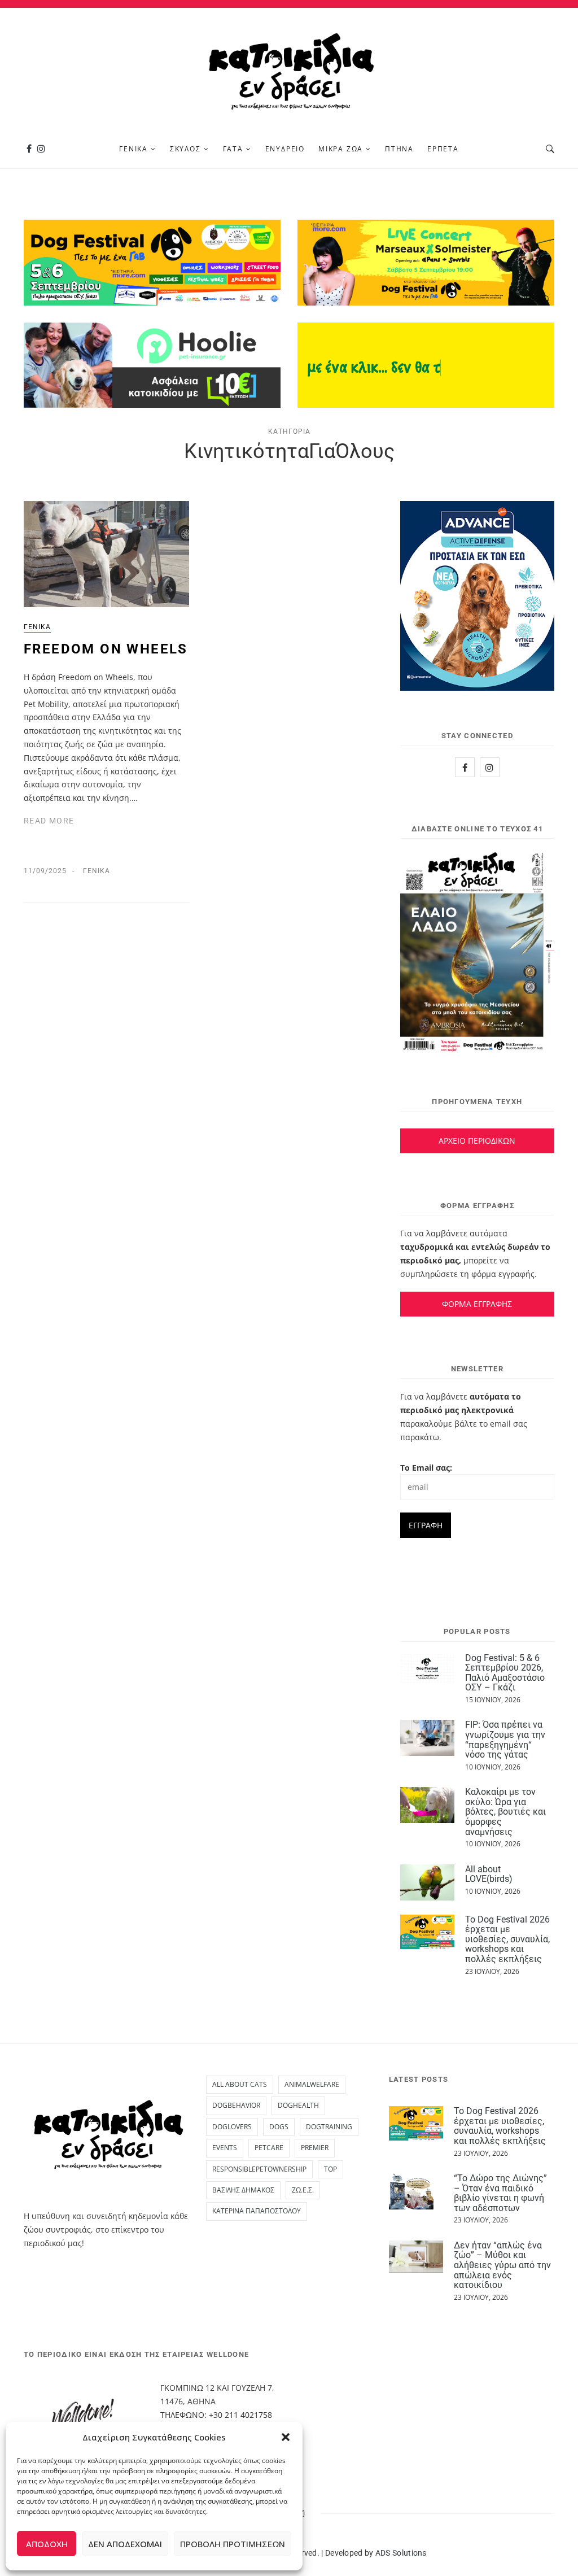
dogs (279, 2127)
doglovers (232, 2127)
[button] (286, 2437)
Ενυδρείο (285, 149)
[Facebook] (29, 149)
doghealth (298, 2105)
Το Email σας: (426, 1468)
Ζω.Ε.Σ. (303, 2190)
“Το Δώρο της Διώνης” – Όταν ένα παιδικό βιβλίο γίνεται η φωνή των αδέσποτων (500, 2193)
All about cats (240, 2084)
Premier (315, 2148)
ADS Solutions (401, 2553)
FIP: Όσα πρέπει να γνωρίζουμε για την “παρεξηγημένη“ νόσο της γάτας (505, 1740)
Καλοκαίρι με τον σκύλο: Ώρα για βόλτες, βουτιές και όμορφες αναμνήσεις (505, 1812)
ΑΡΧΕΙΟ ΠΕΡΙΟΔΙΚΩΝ (477, 1141)
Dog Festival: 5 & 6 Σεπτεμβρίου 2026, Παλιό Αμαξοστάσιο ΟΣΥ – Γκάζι (505, 1673)
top (330, 2169)
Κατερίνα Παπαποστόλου (257, 2211)
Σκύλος (185, 149)
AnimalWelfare (312, 2084)
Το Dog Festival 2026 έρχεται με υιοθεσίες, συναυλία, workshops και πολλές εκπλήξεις (507, 1939)
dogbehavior (236, 2105)
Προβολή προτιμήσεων (233, 2544)
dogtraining (329, 2127)
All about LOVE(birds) (489, 1874)
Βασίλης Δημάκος (243, 2190)
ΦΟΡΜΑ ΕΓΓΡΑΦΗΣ (477, 1304)
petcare (269, 2148)
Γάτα (233, 149)
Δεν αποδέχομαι (125, 2544)
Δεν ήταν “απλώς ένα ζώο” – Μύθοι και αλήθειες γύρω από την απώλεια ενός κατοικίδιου (502, 2265)
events (225, 2148)
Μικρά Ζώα (341, 149)
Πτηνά (399, 149)
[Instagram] (41, 149)
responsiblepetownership (259, 2169)
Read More (49, 821)
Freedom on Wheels (106, 649)
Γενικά (133, 149)
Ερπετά (443, 149)
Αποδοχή (47, 2544)
